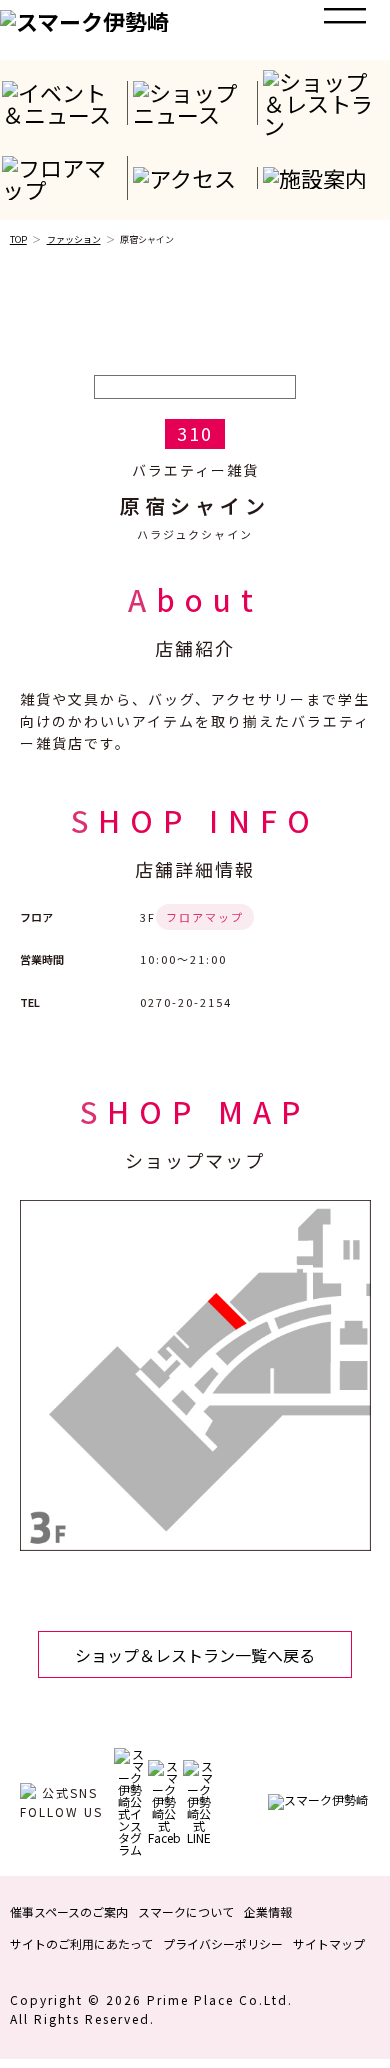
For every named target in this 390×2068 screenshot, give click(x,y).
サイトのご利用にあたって (81, 1943)
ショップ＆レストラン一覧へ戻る (195, 1655)
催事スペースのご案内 (69, 1911)
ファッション (74, 239)
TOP (18, 239)
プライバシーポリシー (223, 1943)
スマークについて (186, 1911)
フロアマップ (205, 917)
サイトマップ (329, 1943)
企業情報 (268, 1911)
